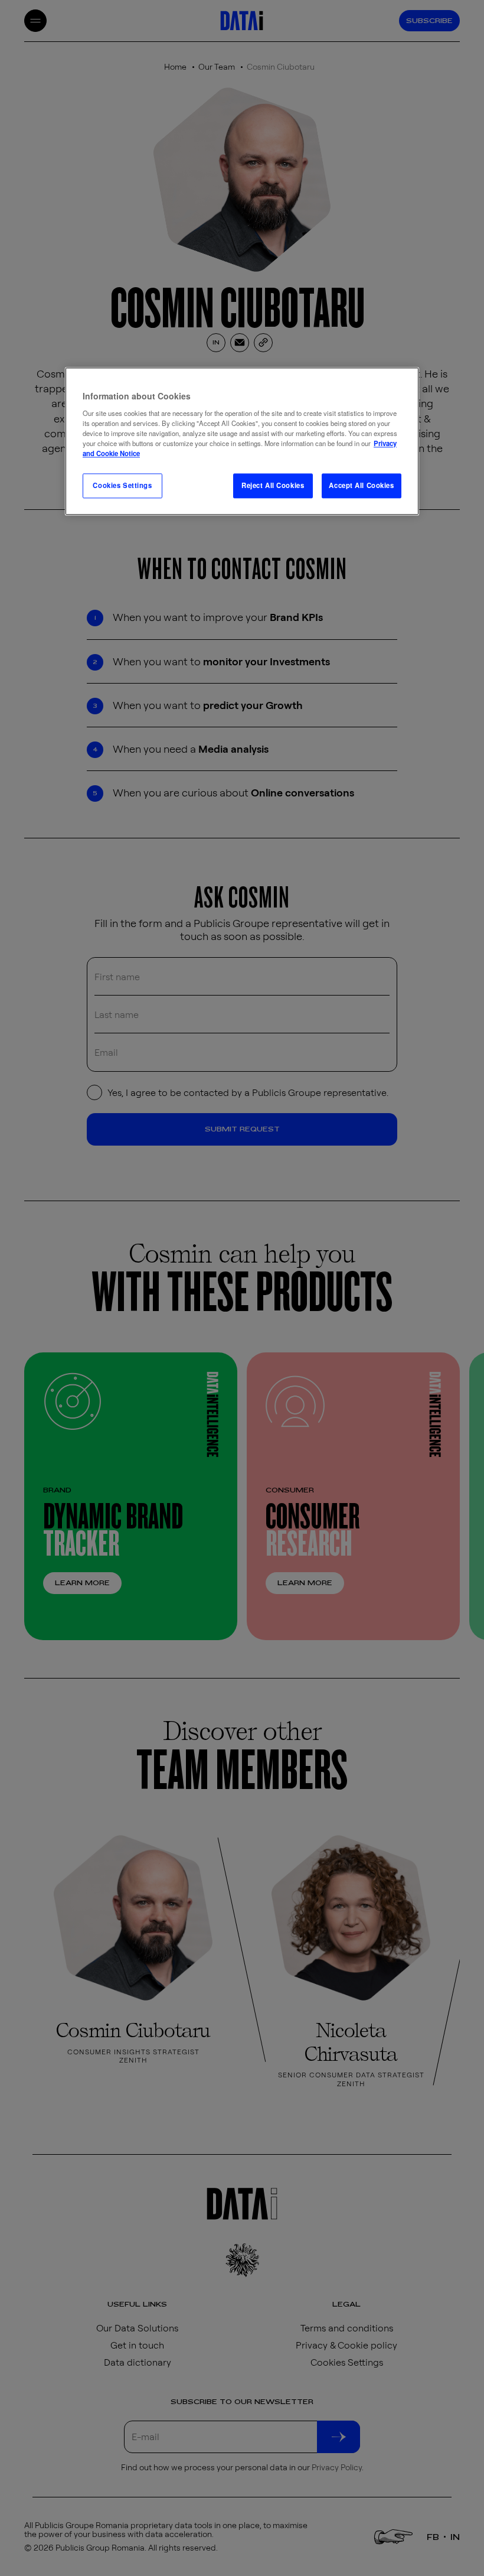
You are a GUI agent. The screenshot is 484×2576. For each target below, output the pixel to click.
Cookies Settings (122, 485)
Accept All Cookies (361, 485)
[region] (242, 441)
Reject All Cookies (273, 485)
